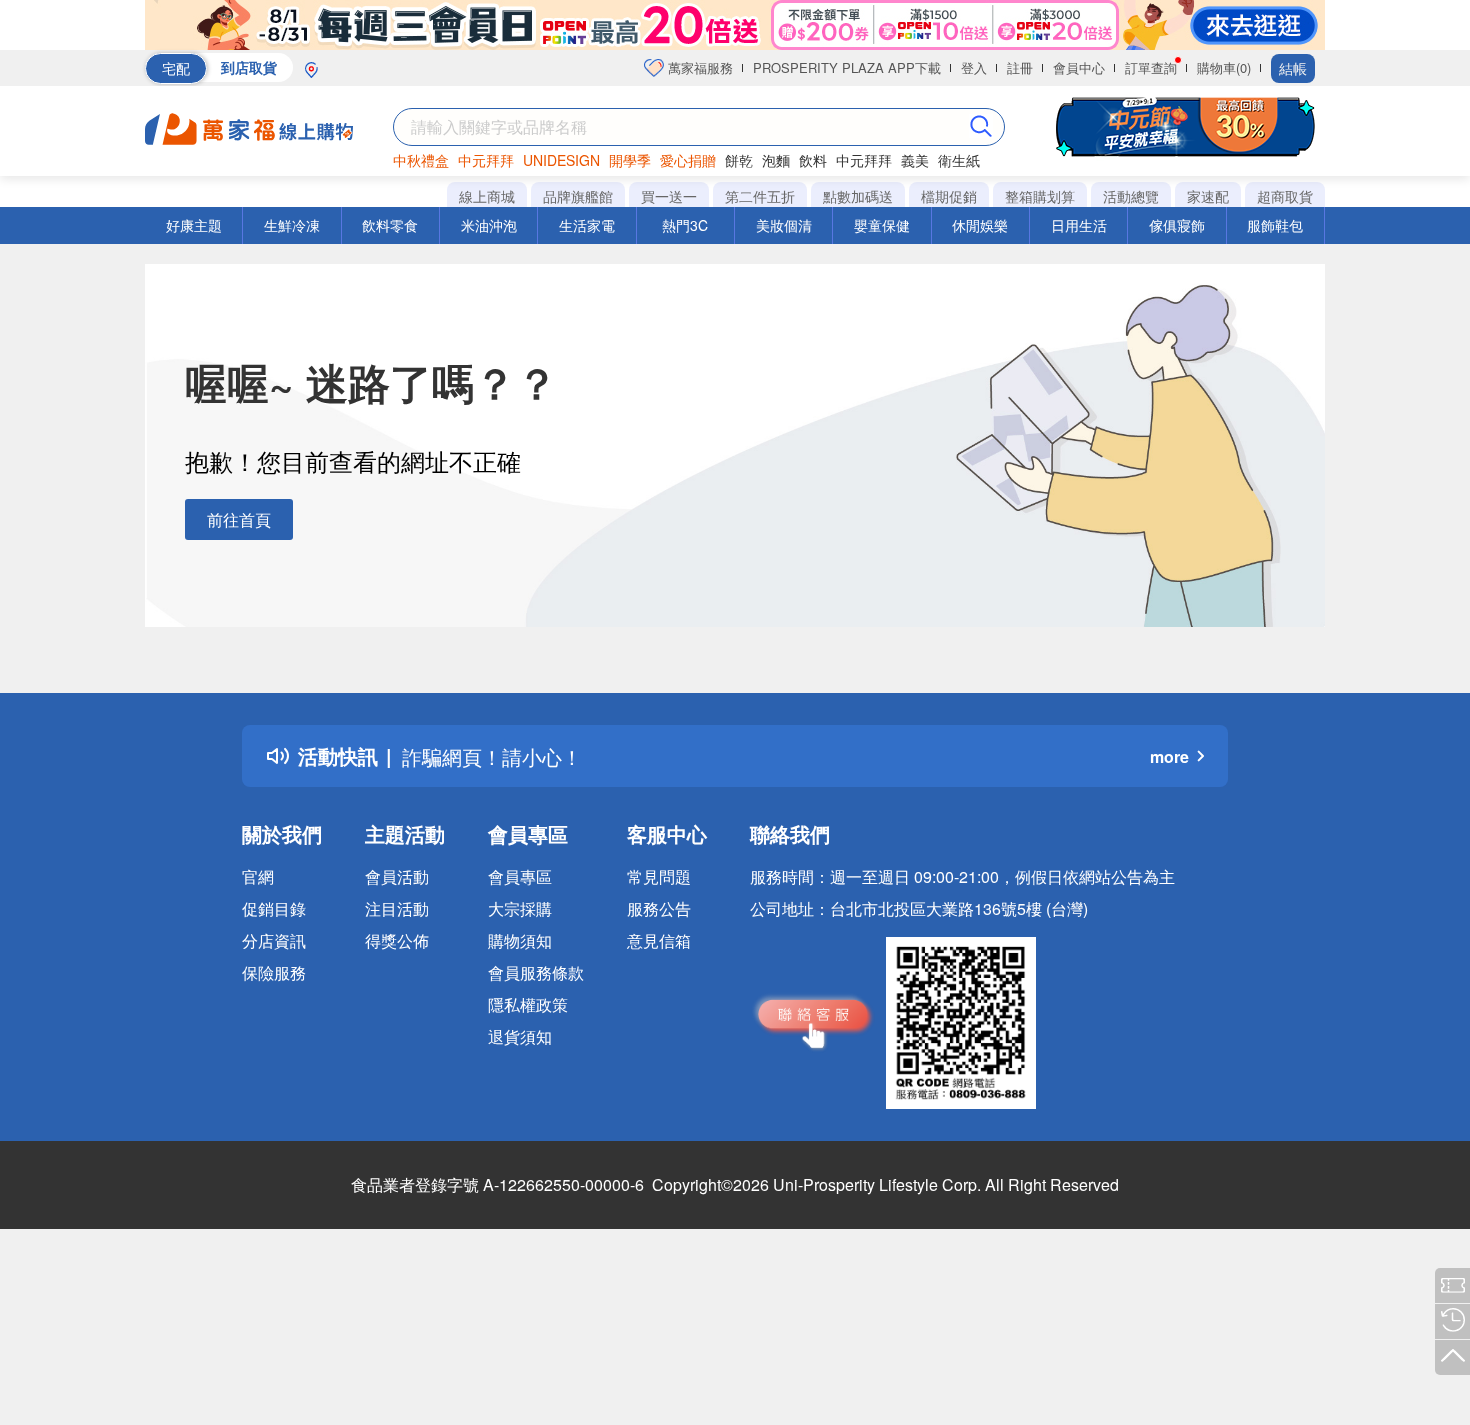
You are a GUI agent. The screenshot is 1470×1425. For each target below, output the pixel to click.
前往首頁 (239, 519)
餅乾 (739, 160)
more (1169, 756)
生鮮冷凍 (292, 225)
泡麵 (776, 160)
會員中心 (1079, 67)
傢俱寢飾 (1177, 225)
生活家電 (587, 225)
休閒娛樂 (980, 225)
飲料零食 (390, 225)
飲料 (813, 160)
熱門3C (685, 225)
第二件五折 (760, 196)
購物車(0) (1224, 67)
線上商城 (487, 196)
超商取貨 (1285, 196)
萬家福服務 (698, 67)
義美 (915, 160)
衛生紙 (959, 160)
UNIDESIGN (561, 160)
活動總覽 (1131, 196)
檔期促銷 (949, 196)
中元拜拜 (486, 160)
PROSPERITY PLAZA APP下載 (847, 67)
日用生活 (1079, 225)
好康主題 (194, 225)
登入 (974, 67)
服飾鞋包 (1275, 225)
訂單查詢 (1151, 67)
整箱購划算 (1040, 196)
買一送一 (669, 196)
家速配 (1208, 196)
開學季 (630, 160)
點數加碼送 (858, 196)
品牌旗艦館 (578, 196)
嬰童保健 (882, 225)
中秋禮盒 (421, 160)
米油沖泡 (489, 225)
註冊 (1020, 67)
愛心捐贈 (688, 160)
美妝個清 (784, 225)
